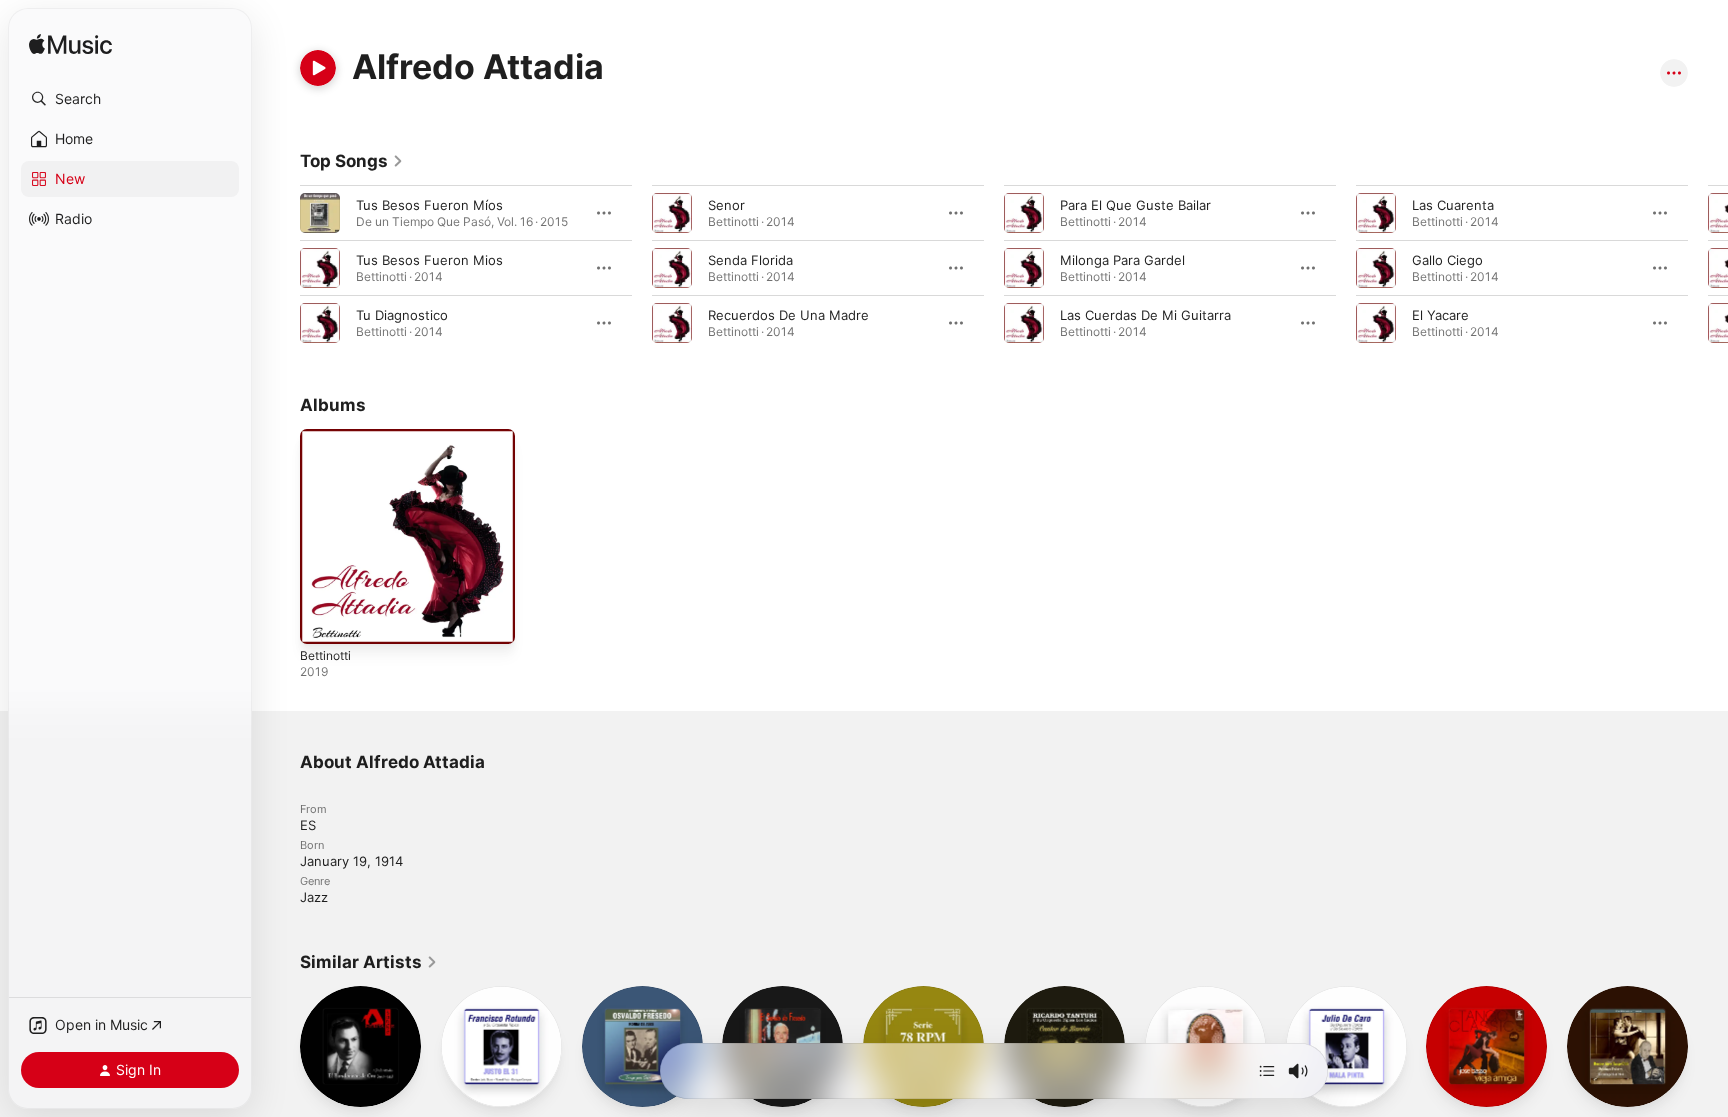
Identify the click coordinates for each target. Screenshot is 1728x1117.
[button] (130, 99)
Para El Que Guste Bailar (1135, 205)
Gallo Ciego (1447, 260)
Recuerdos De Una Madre (788, 315)
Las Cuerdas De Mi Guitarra (1145, 315)
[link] (352, 161)
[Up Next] (1267, 1071)
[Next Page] (1708, 268)
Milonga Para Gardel (1122, 260)
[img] (70, 45)
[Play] (318, 68)
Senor (726, 205)
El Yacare (1440, 315)
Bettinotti (329, 437)
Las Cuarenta (1453, 205)
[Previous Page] (280, 268)
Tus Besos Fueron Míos (429, 205)
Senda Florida (750, 260)
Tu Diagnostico (402, 315)
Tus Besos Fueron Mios (429, 260)
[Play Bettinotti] (325, 619)
